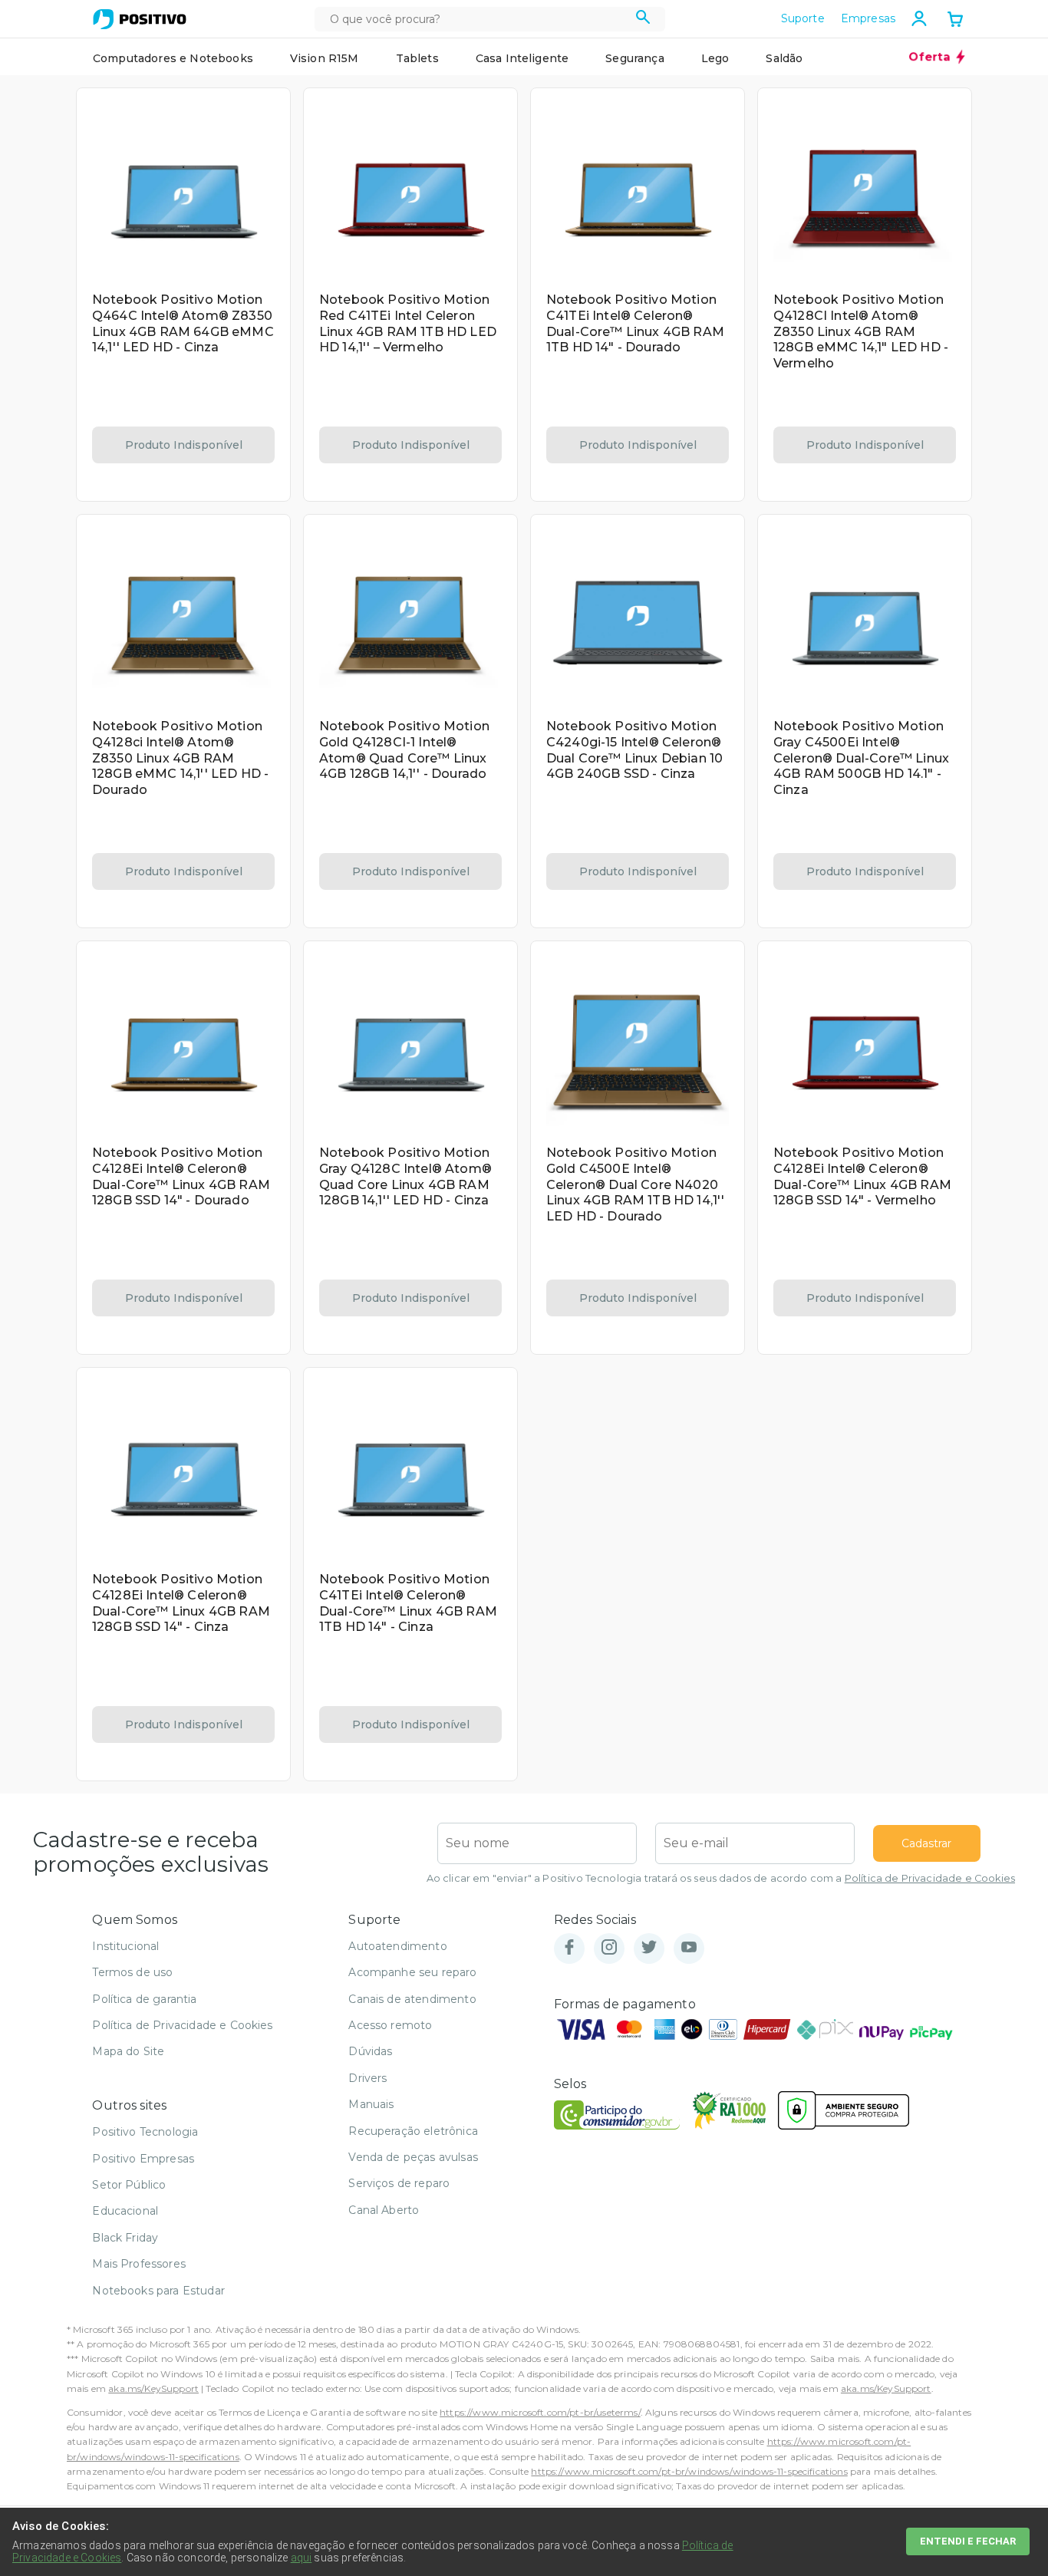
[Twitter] (649, 1948)
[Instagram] (609, 1948)
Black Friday (125, 2238)
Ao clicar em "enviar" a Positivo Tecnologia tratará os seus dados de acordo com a (721, 1878)
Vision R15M (325, 58)
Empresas (868, 18)
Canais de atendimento (412, 1999)
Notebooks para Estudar (158, 2291)
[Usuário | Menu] (919, 18)
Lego (715, 58)
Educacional (125, 2211)
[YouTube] (689, 1948)
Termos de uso (132, 1972)
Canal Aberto (384, 2210)
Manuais (371, 2104)
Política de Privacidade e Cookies (930, 1878)
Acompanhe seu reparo (412, 1972)
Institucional (125, 1946)
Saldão (784, 58)
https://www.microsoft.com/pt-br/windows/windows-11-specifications (689, 2471)
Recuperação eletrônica (413, 2131)
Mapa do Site (128, 2051)
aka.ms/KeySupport (153, 2388)
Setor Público (129, 2185)
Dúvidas (370, 2051)
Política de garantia (144, 1999)
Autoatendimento (397, 1946)
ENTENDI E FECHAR (968, 2541)
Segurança (634, 58)
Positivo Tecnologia (145, 2132)
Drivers (367, 2078)
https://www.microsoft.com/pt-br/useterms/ (540, 2412)
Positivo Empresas (143, 2159)
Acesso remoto (390, 2025)
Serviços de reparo (399, 2183)
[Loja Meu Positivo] (140, 19)
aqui (302, 2558)
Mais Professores (139, 2264)
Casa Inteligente (522, 58)
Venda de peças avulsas (413, 2157)
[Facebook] (569, 1948)
